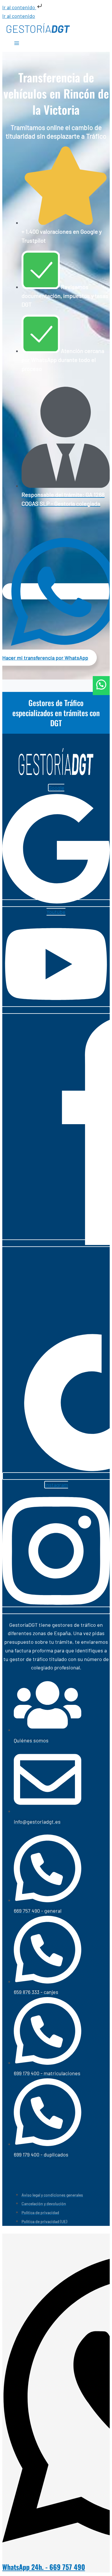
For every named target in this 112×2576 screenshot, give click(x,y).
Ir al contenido (19, 7)
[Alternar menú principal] (17, 44)
